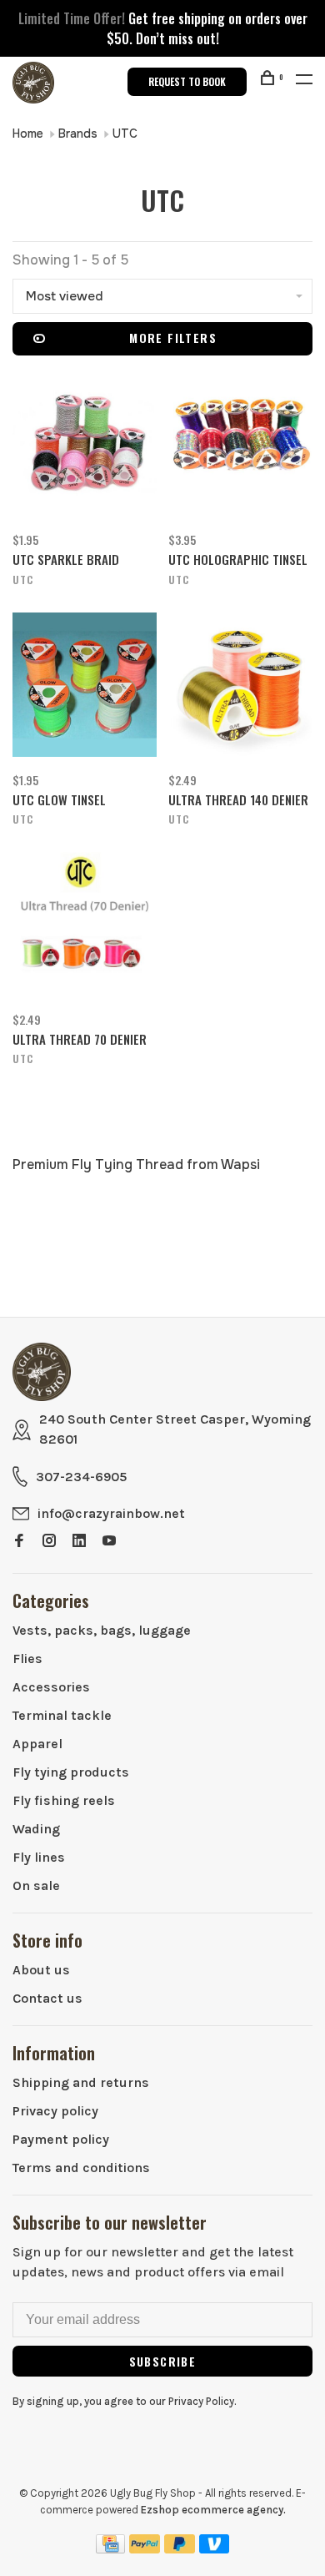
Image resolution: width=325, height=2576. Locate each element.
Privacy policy (55, 2111)
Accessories (51, 1687)
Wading (36, 1829)
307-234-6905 (81, 1477)
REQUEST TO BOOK (187, 81)
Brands (78, 134)
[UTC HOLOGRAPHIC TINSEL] (240, 447)
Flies (27, 1659)
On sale (36, 1885)
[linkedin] (79, 1542)
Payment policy (61, 2139)
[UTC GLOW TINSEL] (85, 688)
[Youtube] (109, 1542)
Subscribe (163, 2361)
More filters (173, 338)
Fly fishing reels (64, 1800)
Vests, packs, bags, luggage (102, 1630)
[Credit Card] (111, 2549)
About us (41, 1970)
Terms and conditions (81, 2168)
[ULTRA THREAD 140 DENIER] (240, 688)
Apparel (37, 1744)
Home (28, 134)
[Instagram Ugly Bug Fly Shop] (49, 1542)
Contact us (47, 1998)
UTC (125, 134)
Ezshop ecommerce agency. (213, 2510)
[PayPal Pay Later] (180, 2549)
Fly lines (39, 1857)
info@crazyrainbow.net (111, 1513)
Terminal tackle (62, 1715)
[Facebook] (19, 1542)
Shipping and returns (81, 2082)
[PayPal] (145, 2549)
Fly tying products (71, 1772)
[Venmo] (215, 2549)
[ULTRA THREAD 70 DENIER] (85, 927)
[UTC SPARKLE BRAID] (85, 447)
